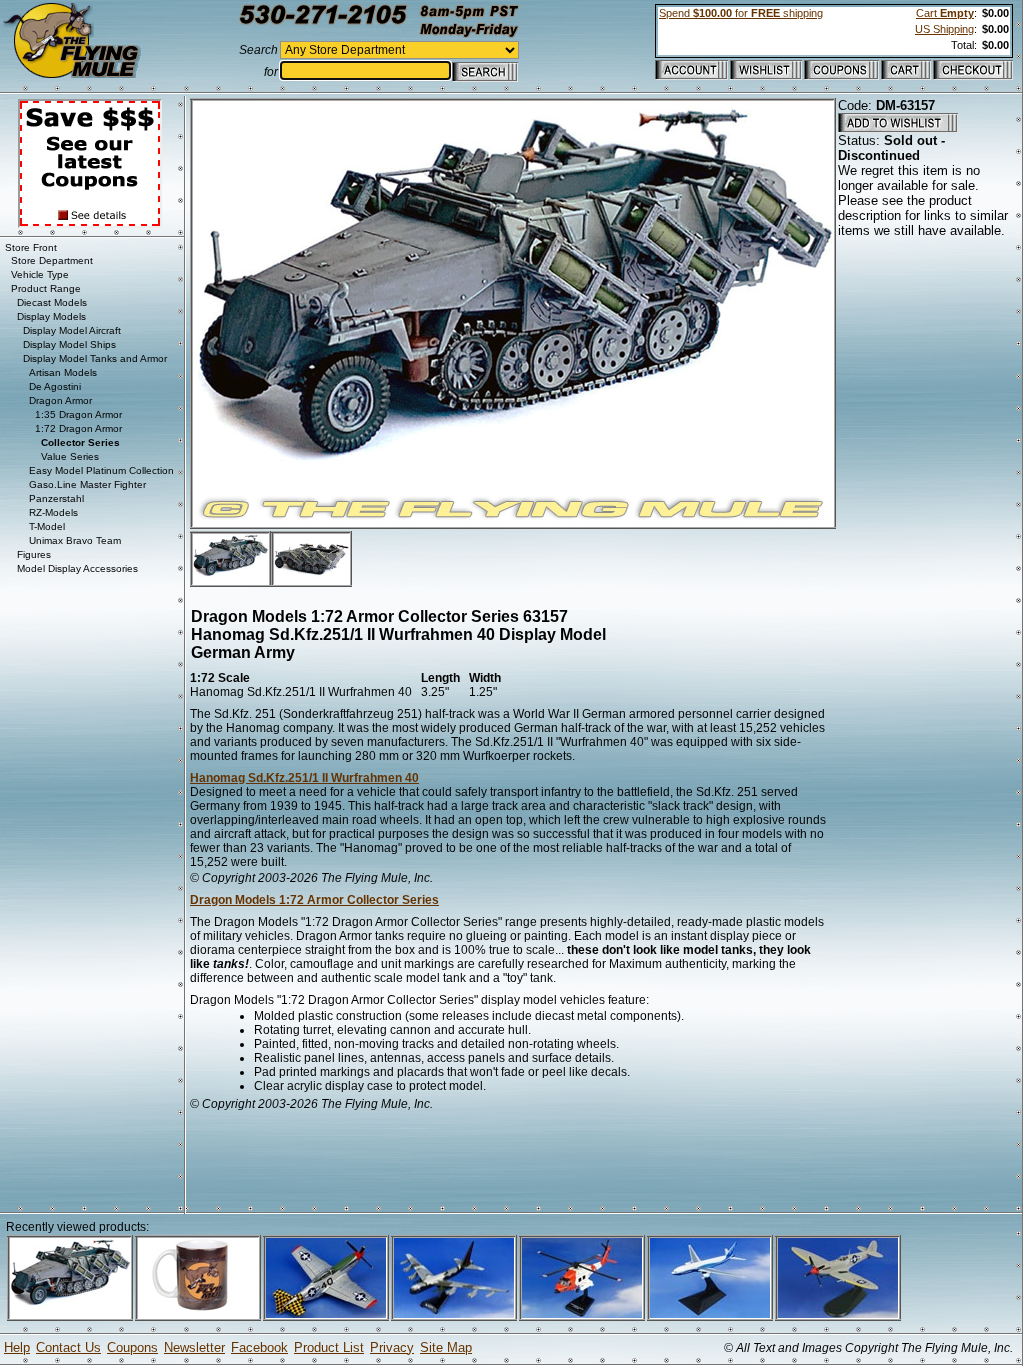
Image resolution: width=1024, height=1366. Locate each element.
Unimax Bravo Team (75, 540)
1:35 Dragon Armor (78, 414)
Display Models (51, 316)
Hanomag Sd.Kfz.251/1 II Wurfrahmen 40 (304, 778)
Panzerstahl (56, 498)
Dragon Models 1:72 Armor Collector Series (314, 900)
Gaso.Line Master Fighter (87, 484)
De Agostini (55, 386)
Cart (945, 13)
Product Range (46, 288)
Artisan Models (63, 372)
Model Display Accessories (77, 568)
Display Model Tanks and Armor (95, 358)
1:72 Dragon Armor (78, 428)
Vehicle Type (40, 274)
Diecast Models (52, 302)
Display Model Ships (69, 344)
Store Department (52, 260)
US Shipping (944, 29)
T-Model (47, 526)
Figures (34, 554)
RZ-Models (53, 512)
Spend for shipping (741, 13)
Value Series (70, 456)
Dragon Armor (60, 400)
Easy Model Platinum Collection (101, 470)
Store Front (31, 247)
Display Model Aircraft (72, 330)
